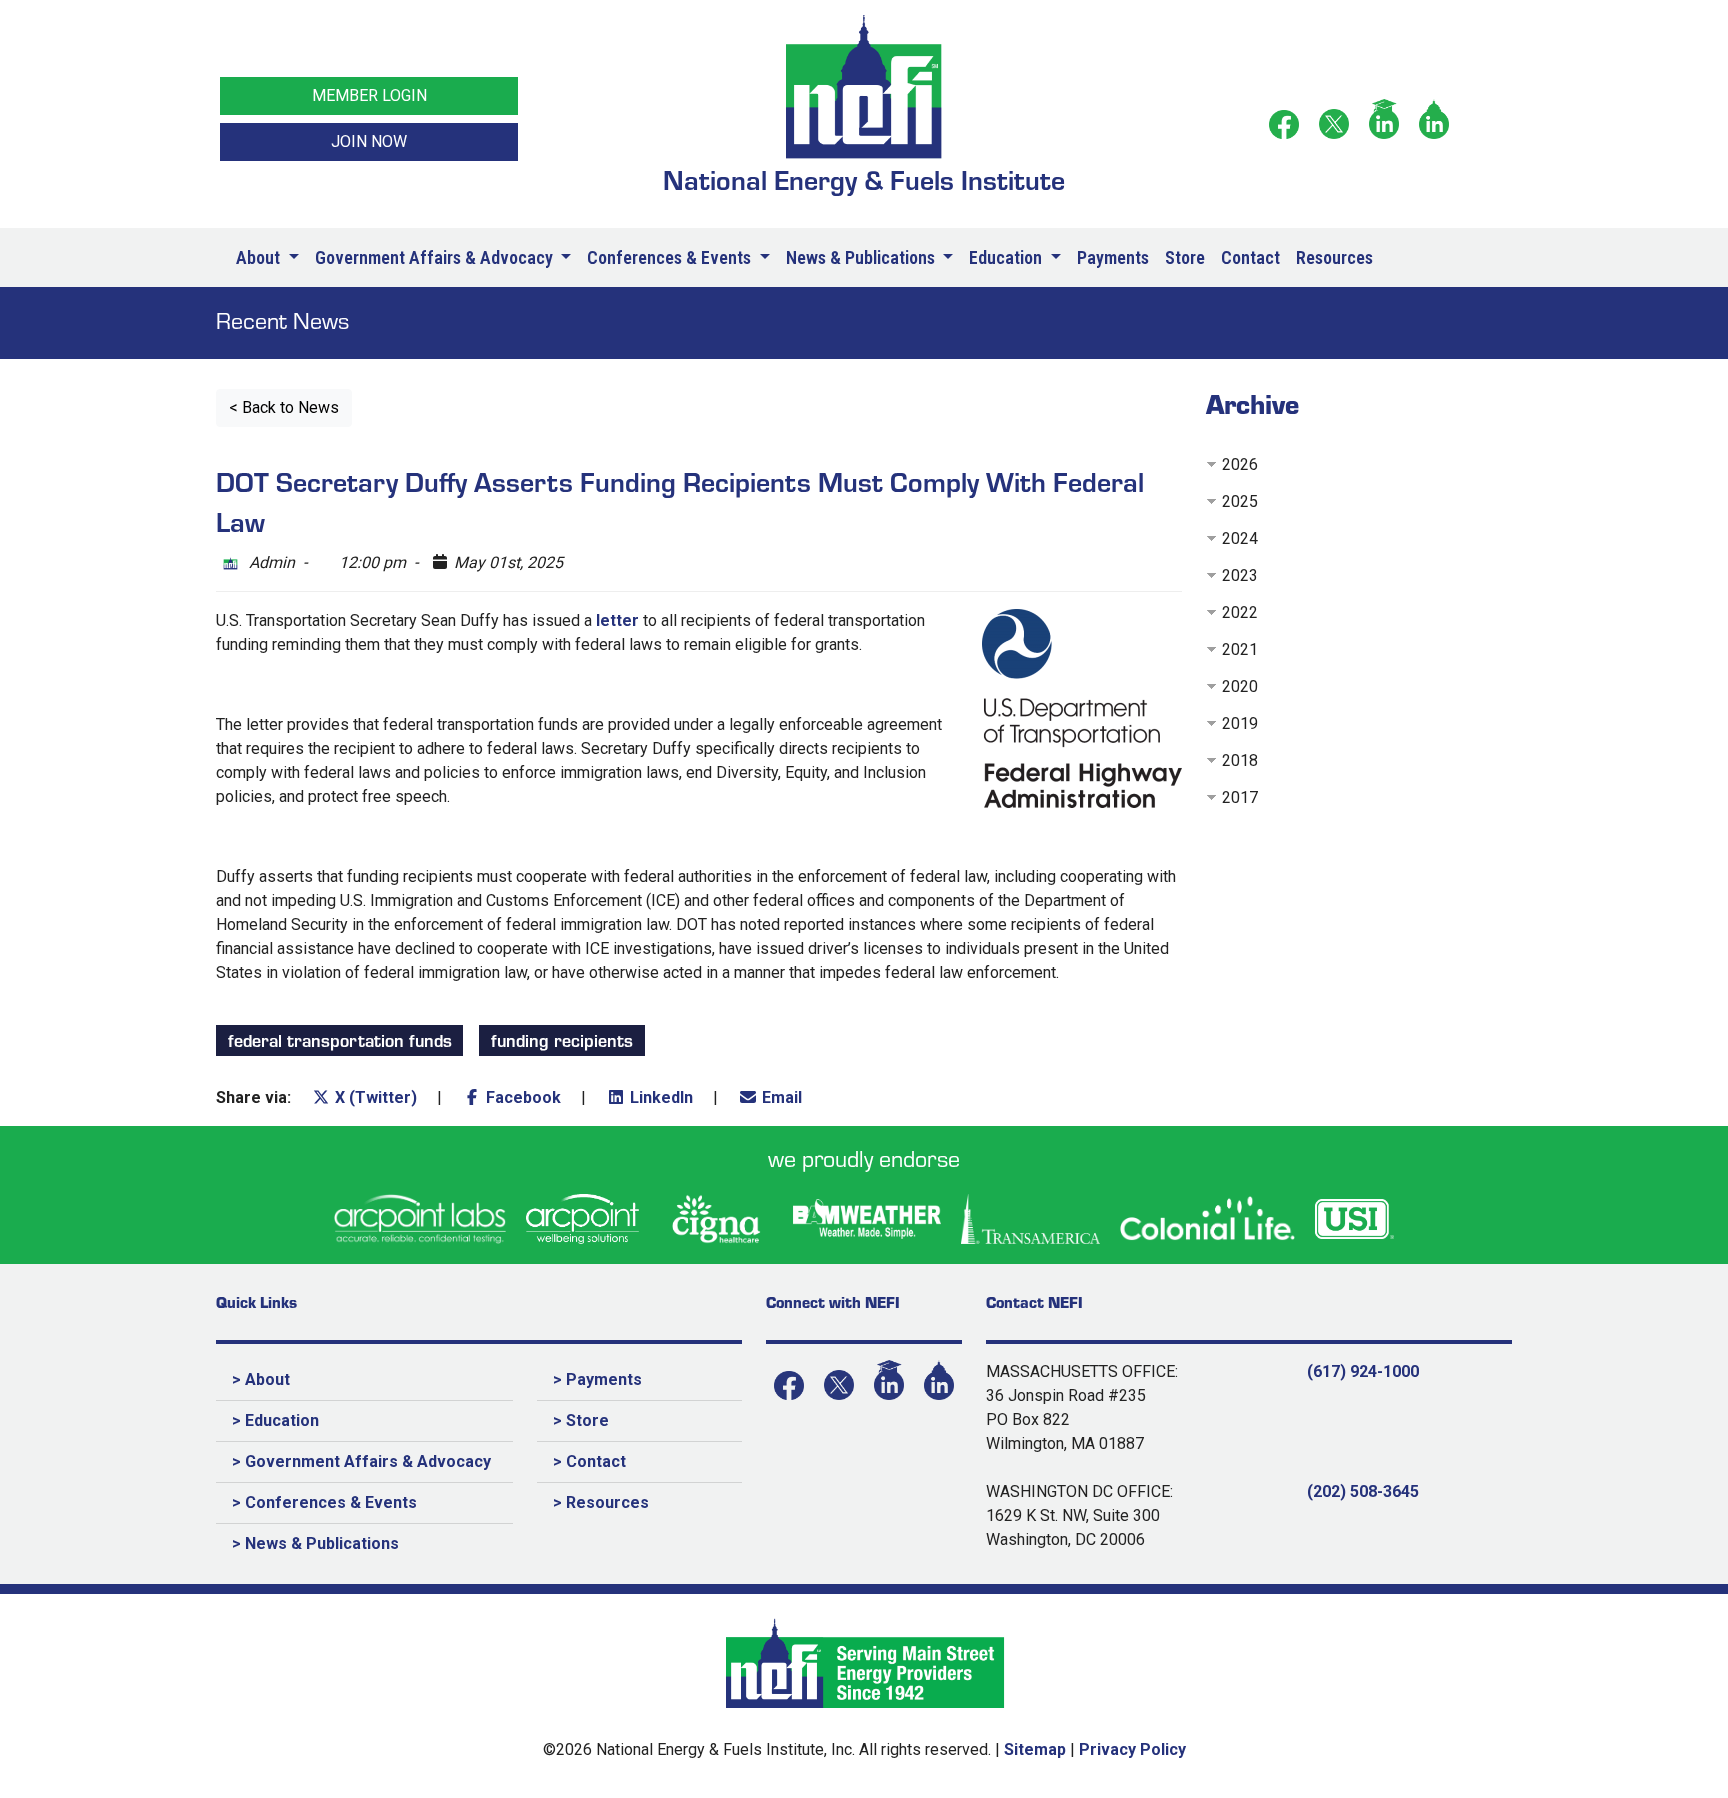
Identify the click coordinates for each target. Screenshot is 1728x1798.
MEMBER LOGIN (369, 95)
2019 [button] (1240, 723)
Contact (1250, 257)
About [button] (260, 257)
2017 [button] (1240, 797)
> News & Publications (315, 1543)
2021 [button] (1240, 649)
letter (617, 620)
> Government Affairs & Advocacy (361, 1461)
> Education (275, 1420)
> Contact (589, 1461)
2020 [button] (1240, 686)
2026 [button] (1240, 464)
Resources (1334, 257)
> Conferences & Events (324, 1502)
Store (1185, 257)
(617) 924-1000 (1363, 1371)
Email (780, 1097)
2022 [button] (1240, 612)
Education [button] (1007, 257)
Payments (1113, 257)
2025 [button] (1240, 501)
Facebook (521, 1097)
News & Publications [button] (862, 257)
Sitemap (1035, 1749)
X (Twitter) (374, 1097)
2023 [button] (1240, 575)
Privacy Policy (1132, 1749)
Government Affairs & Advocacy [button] (436, 257)
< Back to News (284, 407)
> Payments (597, 1379)
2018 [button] (1240, 760)
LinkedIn (659, 1097)
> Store (581, 1420)
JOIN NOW (369, 141)
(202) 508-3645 (1363, 1491)
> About (261, 1379)
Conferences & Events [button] (671, 257)
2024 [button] (1240, 538)
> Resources (601, 1502)
